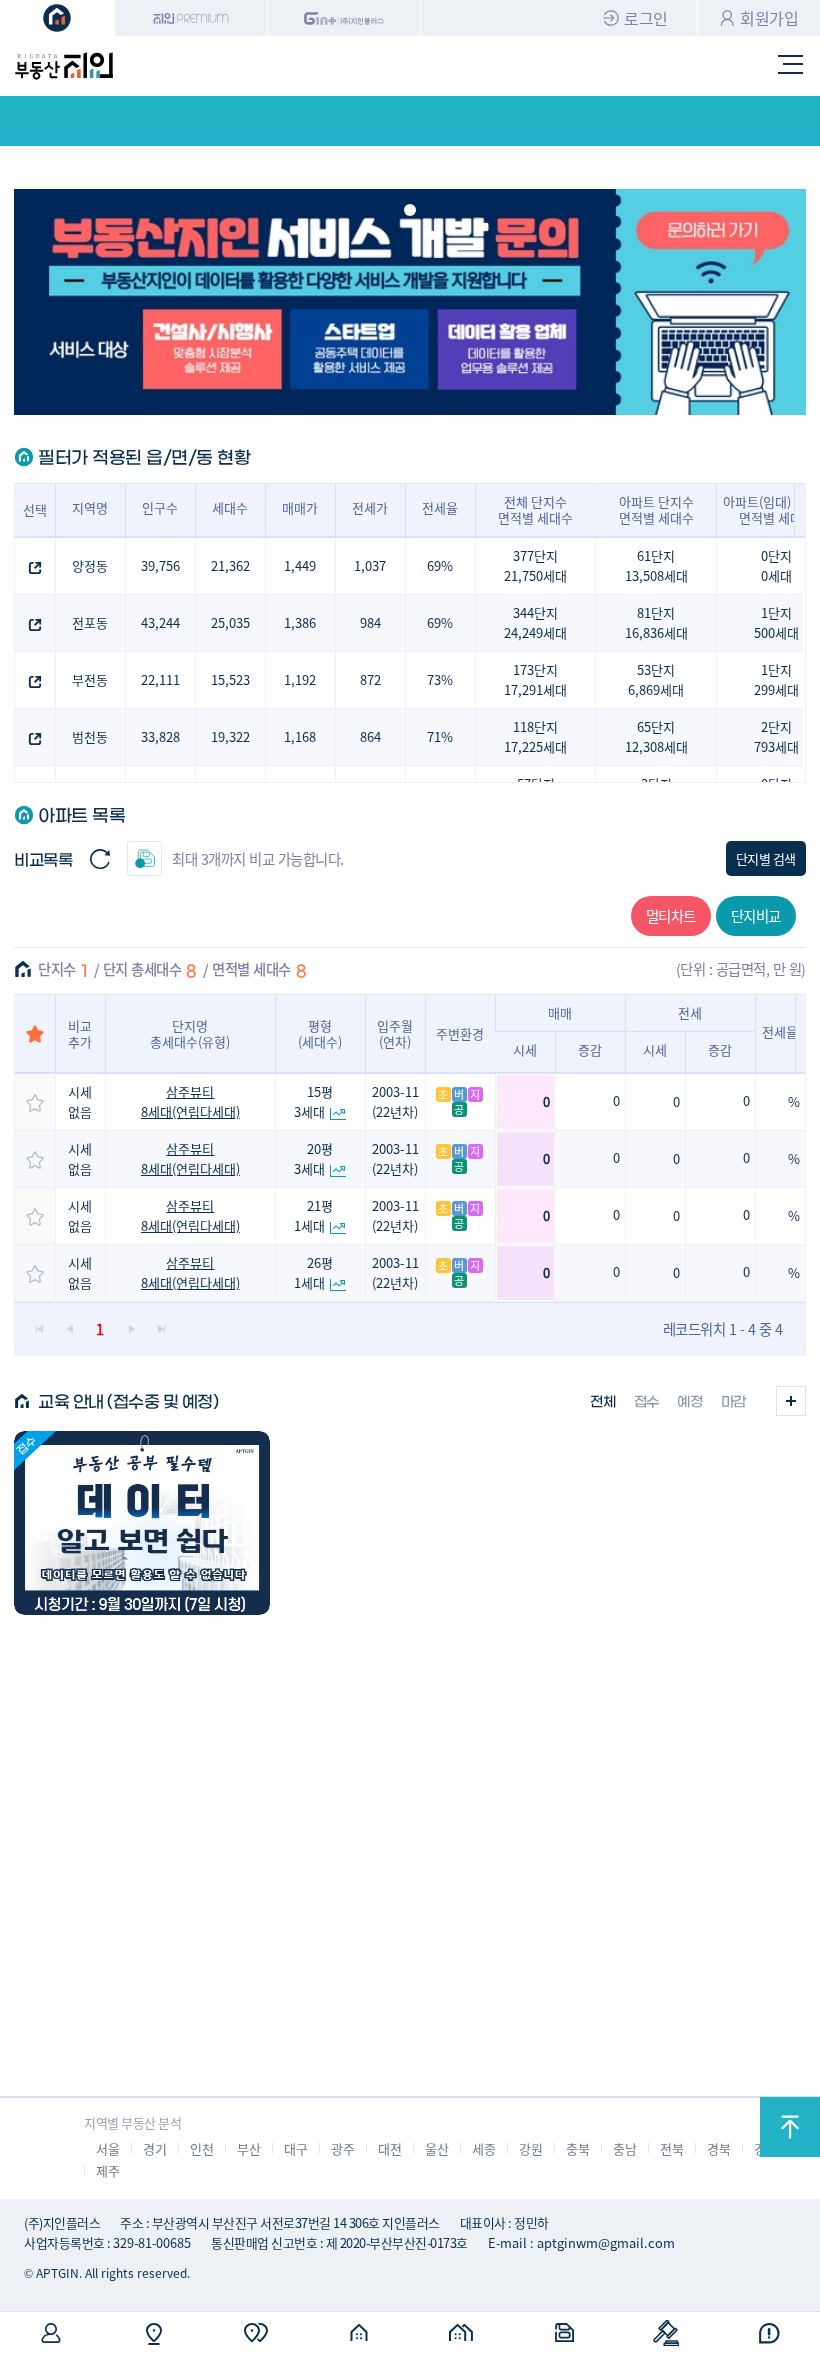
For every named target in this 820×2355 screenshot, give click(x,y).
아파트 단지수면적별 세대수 (656, 509)
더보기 (791, 1401)
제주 (107, 2170)
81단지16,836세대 (656, 622)
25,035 (230, 622)
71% (440, 736)
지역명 (90, 507)
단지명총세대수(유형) (190, 1033)
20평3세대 (313, 1158)
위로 (790, 2127)
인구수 (160, 507)
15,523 (230, 679)
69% (440, 565)
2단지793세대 (776, 736)
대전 (389, 2148)
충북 (577, 2148)
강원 (530, 2148)
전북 (671, 2148)
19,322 (230, 736)
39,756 (160, 565)
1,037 (370, 565)
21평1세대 (313, 1215)
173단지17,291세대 (535, 679)
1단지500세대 (776, 622)
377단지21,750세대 (535, 565)
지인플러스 (344, 18)
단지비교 (756, 915)
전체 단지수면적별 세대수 (535, 509)
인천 (201, 2148)
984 (370, 622)
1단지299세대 (776, 679)
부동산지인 (64, 66)
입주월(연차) (395, 1033)
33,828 (160, 736)
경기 (154, 2148)
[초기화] (99, 858)
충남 (624, 2148)
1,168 (300, 736)
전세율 (440, 507)
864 (370, 736)
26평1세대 (313, 1272)
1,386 (300, 622)
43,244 (160, 622)
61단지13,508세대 (656, 565)
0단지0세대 (776, 565)
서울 (107, 2148)
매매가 (300, 507)
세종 (483, 2148)
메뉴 (791, 66)
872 (370, 679)
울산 (436, 2148)
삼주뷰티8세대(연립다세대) (190, 1101)
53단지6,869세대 (656, 679)
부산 (248, 2148)
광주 (342, 2148)
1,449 (300, 565)
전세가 (370, 507)
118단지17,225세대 (535, 736)
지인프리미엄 (191, 18)
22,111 (160, 679)
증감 (590, 1049)
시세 (525, 1049)
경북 (718, 2148)
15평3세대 (313, 1101)
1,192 (300, 679)
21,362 (230, 565)
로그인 (646, 18)
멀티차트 (671, 915)
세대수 (230, 507)
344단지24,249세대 (535, 622)
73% (440, 679)
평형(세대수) (320, 1033)
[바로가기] (142, 1523)
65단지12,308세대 (656, 736)
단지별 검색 (766, 858)
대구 (295, 2148)
